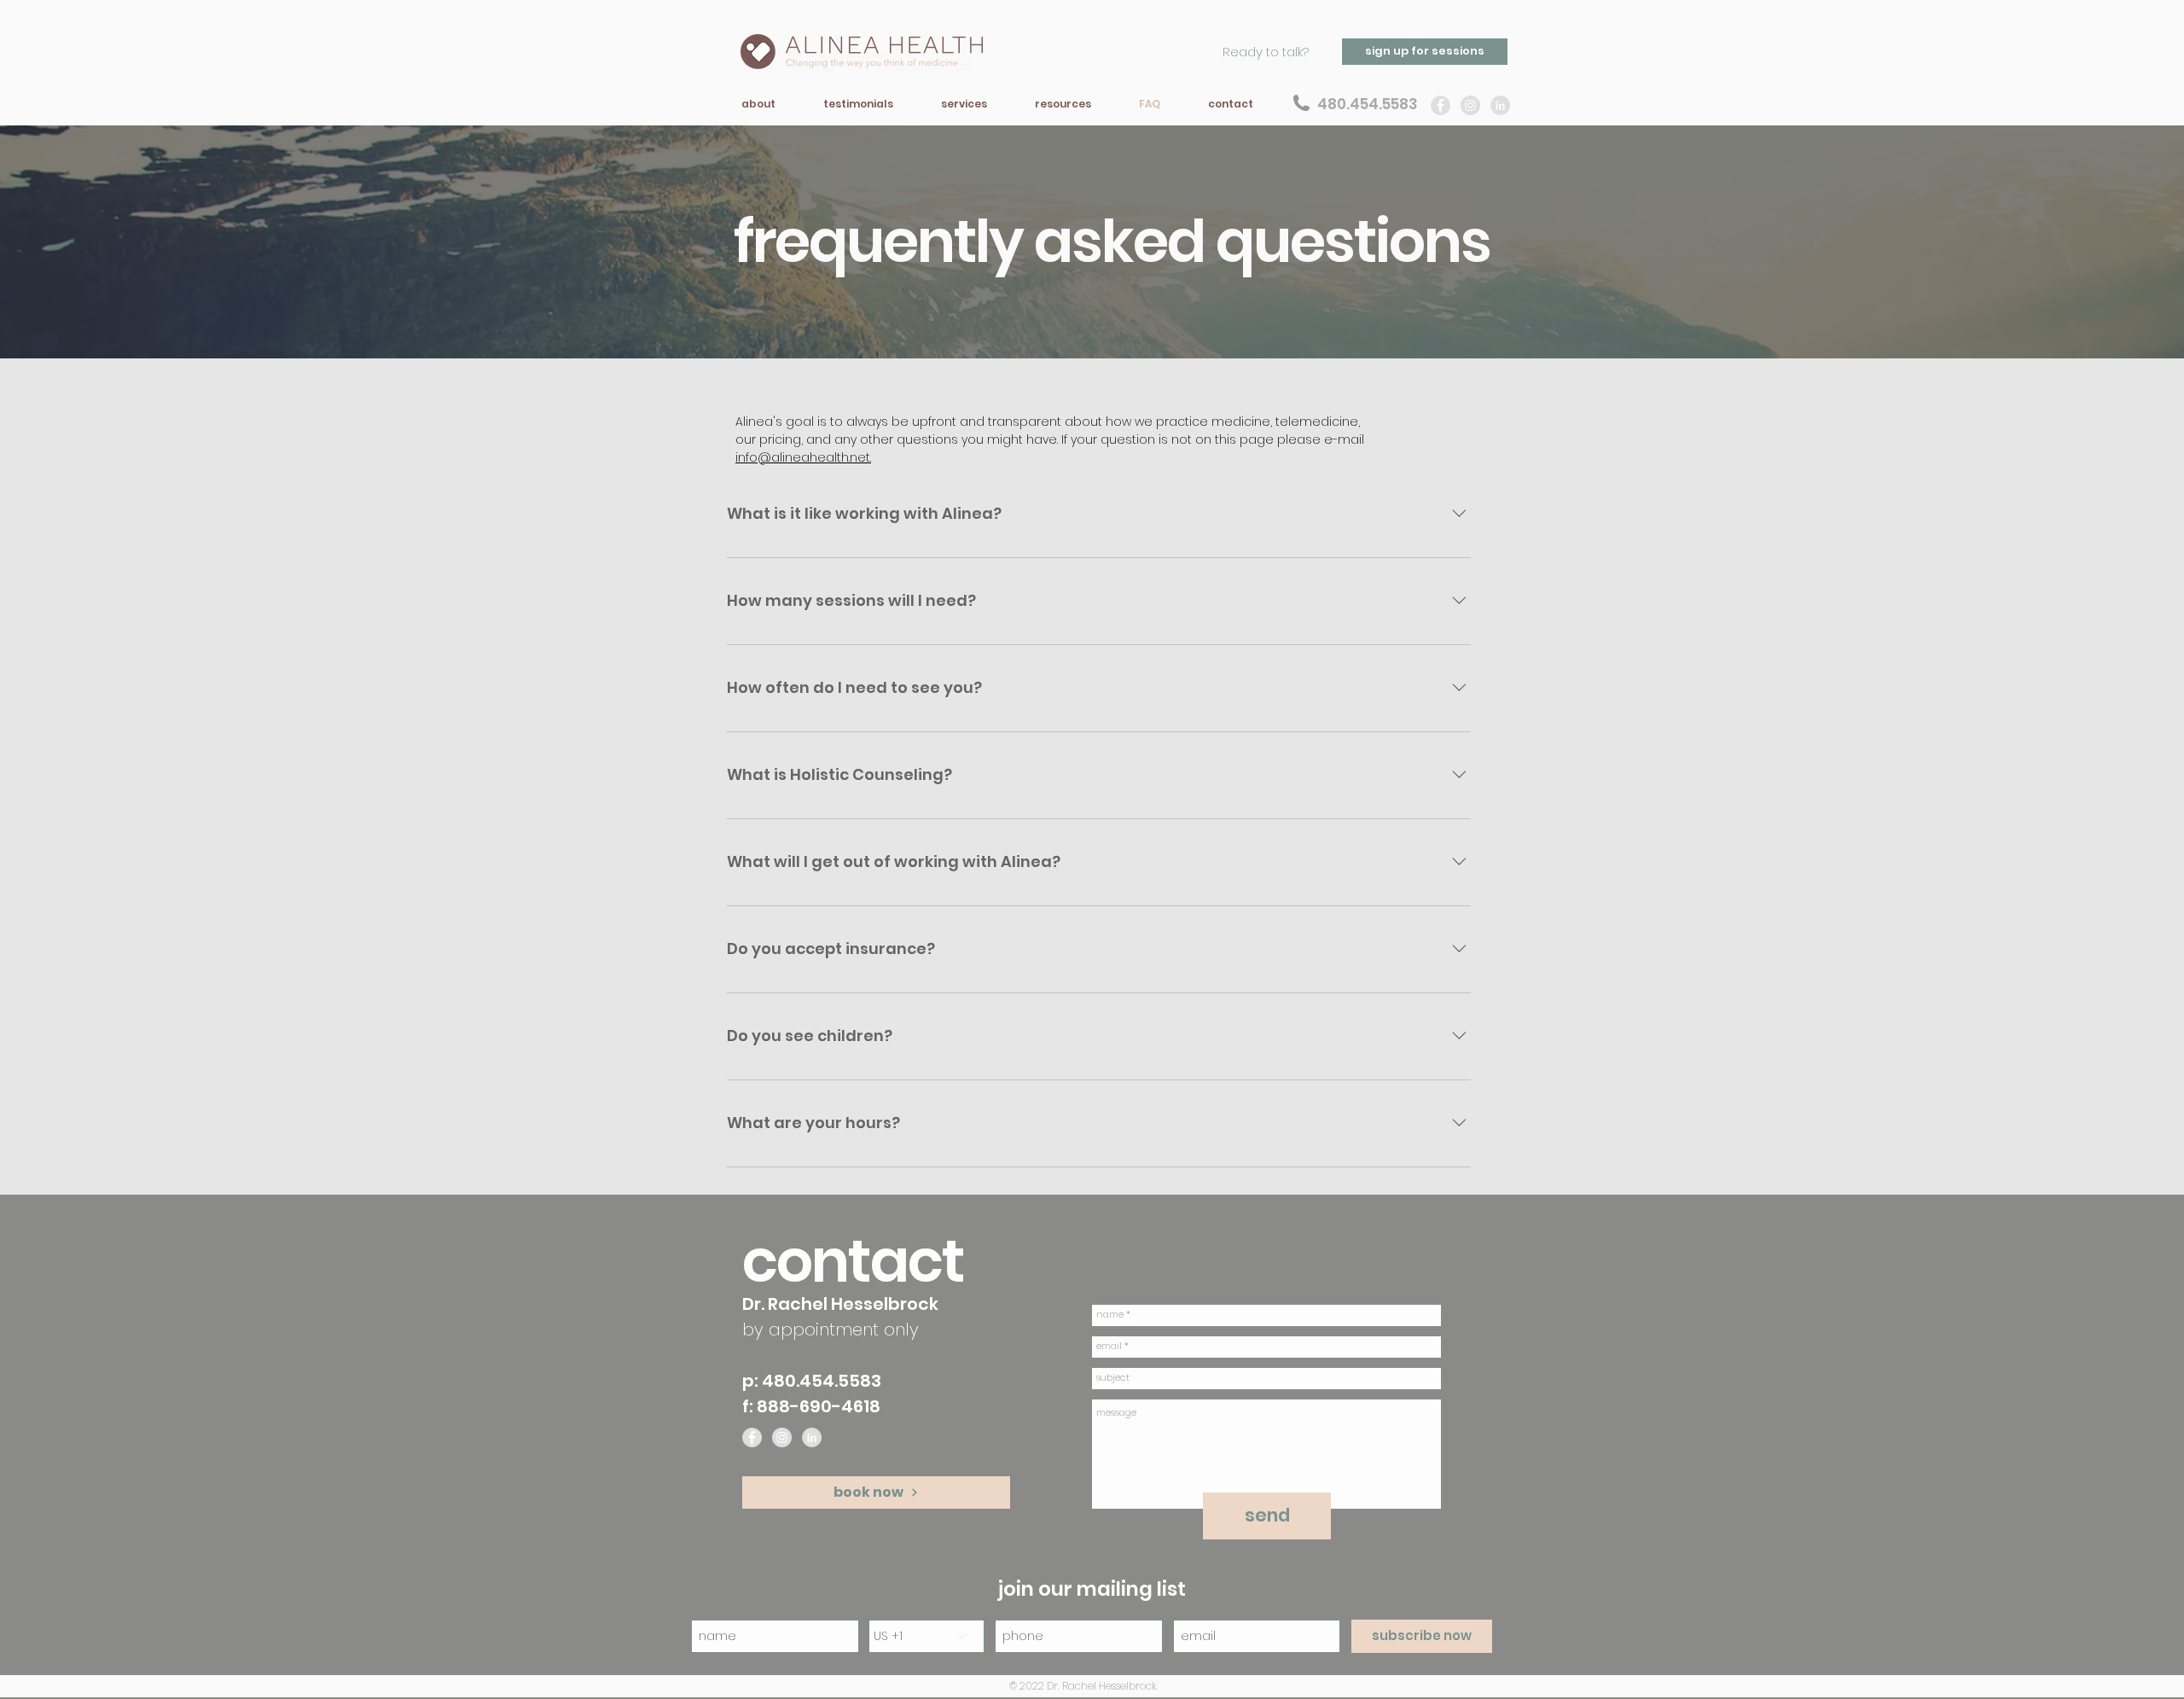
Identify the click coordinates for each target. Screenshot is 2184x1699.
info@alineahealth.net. (803, 457)
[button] (758, 104)
